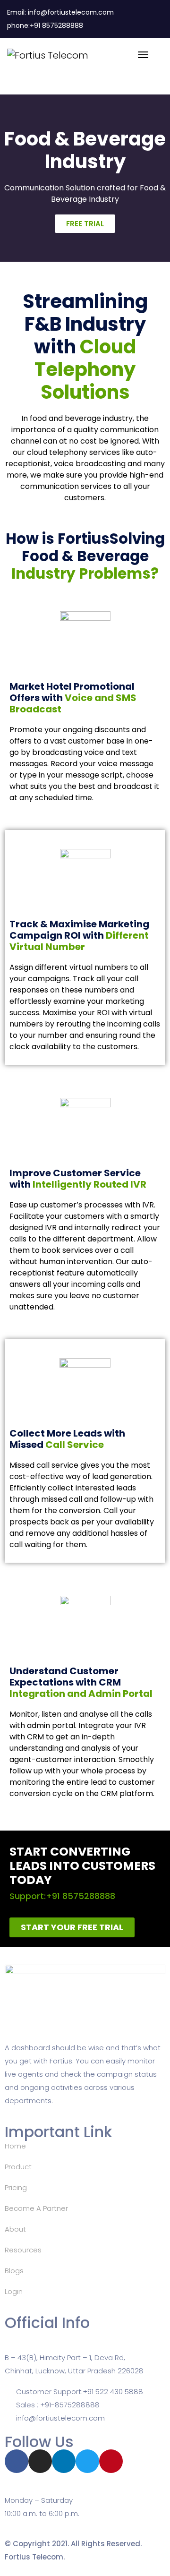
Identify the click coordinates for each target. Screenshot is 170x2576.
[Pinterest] (111, 2461)
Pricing (16, 2187)
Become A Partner (36, 2208)
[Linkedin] (64, 2461)
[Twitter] (87, 2461)
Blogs (14, 2271)
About (15, 2229)
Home (15, 2146)
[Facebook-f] (17, 2461)
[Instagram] (40, 2461)
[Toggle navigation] (143, 60)
